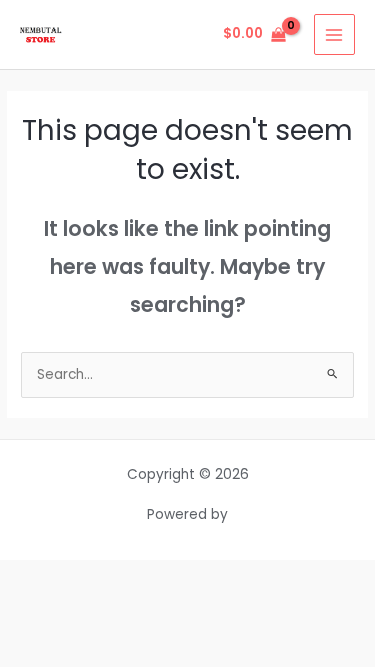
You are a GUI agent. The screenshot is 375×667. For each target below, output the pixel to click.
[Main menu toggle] (334, 34)
